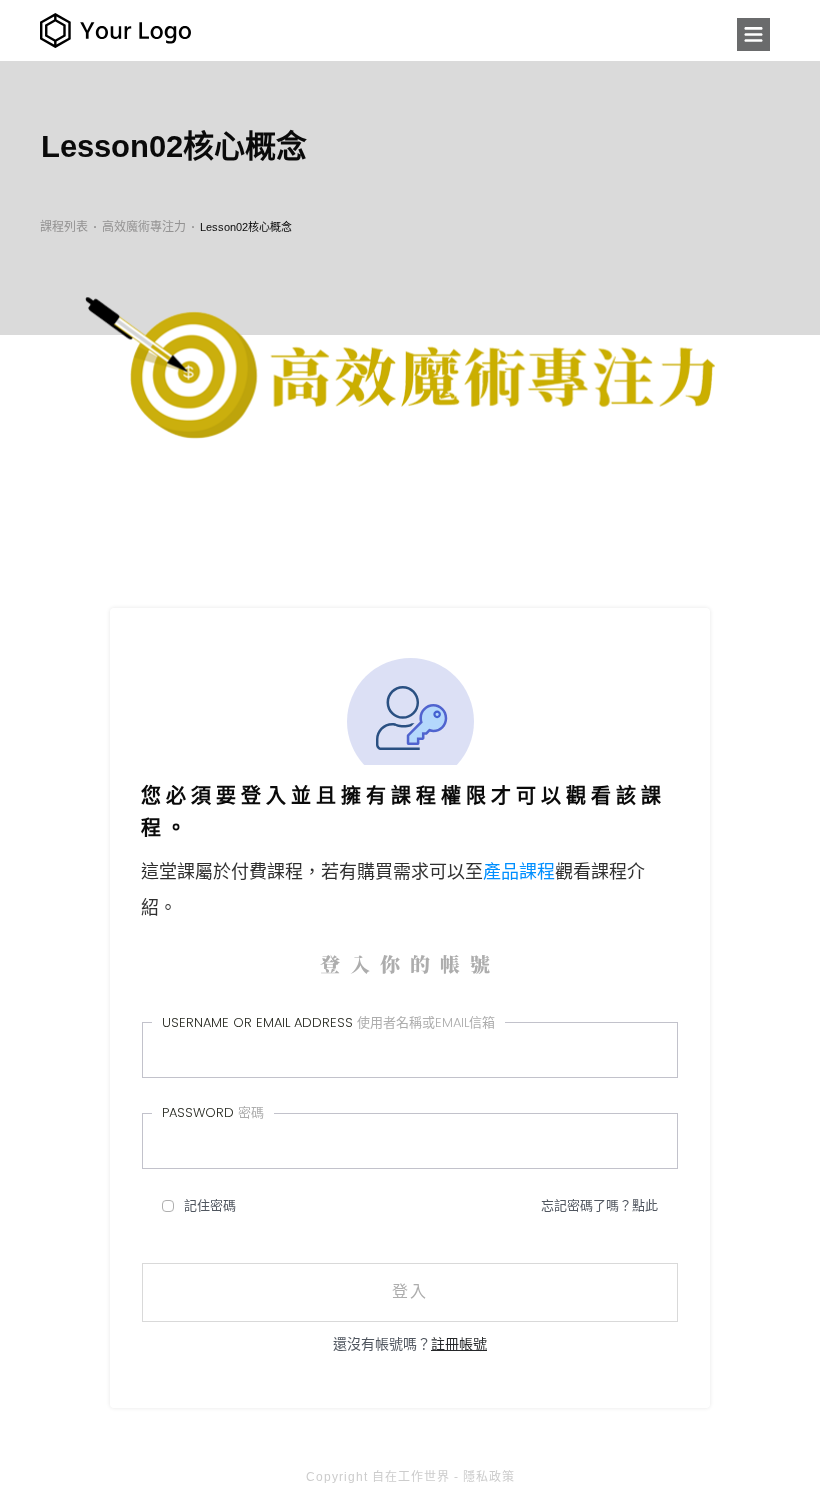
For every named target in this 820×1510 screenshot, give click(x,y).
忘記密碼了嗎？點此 (599, 1205)
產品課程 (519, 872)
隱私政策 (489, 1477)
